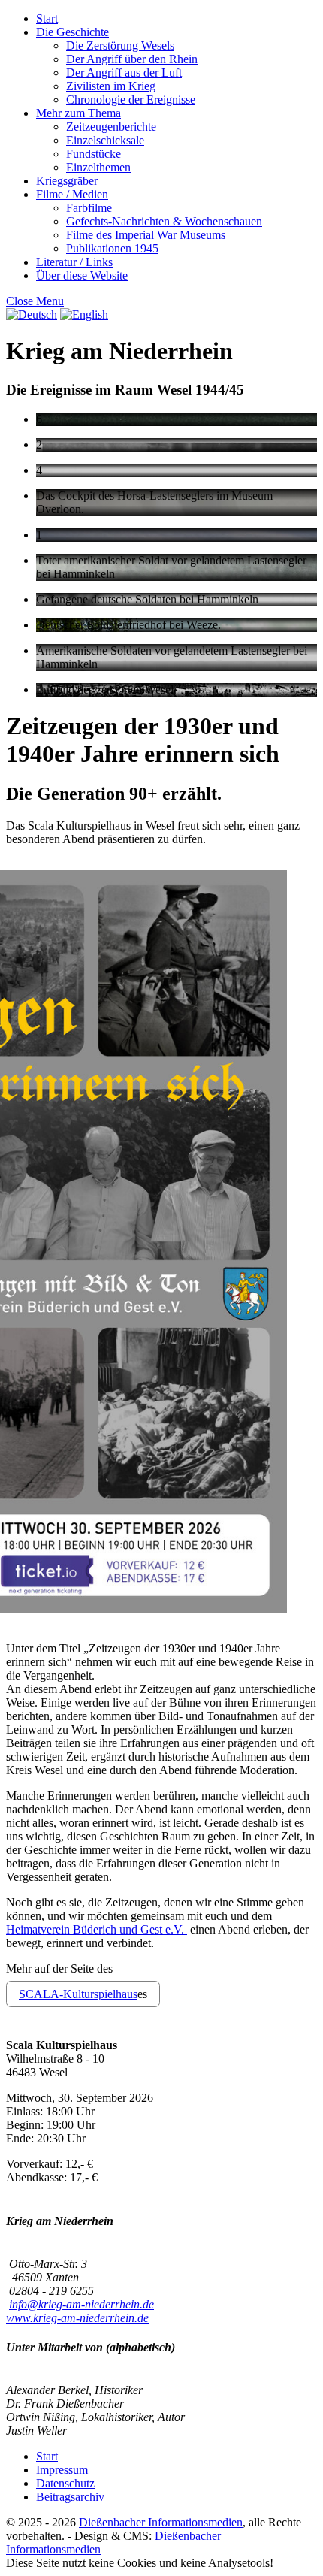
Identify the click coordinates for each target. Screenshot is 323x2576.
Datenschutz (65, 2483)
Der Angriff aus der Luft (124, 73)
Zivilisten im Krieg (111, 86)
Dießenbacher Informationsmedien (161, 2522)
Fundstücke (94, 154)
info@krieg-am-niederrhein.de (82, 2304)
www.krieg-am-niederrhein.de (77, 2318)
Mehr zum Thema (78, 113)
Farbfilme (89, 208)
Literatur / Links (74, 262)
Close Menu (35, 301)
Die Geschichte (72, 32)
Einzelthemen (98, 167)
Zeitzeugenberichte (111, 127)
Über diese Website (82, 275)
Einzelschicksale (105, 140)
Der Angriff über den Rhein (132, 59)
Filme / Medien (72, 194)
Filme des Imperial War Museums (146, 235)
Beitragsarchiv (70, 2497)
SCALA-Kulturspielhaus (78, 1994)
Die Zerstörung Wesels (120, 45)
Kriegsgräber (67, 181)
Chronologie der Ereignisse (131, 100)
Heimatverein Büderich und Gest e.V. (97, 1929)
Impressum (62, 2470)
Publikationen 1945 (112, 248)
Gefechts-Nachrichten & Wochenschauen (164, 221)
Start (47, 18)
